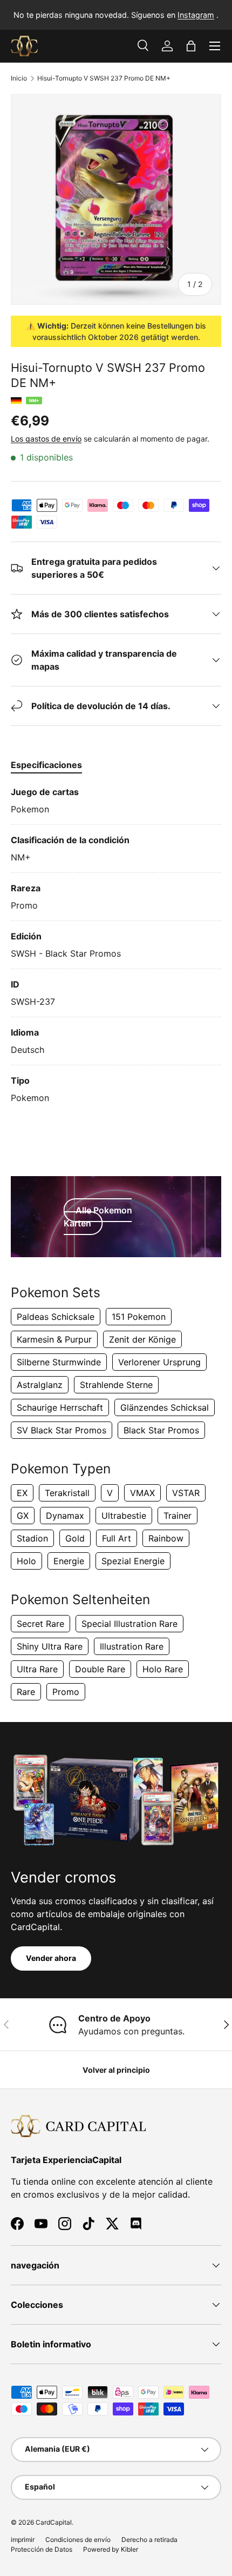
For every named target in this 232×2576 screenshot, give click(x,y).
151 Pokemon (139, 1317)
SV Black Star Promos (62, 1430)
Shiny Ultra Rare (50, 1646)
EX (22, 1493)
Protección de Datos (42, 2549)
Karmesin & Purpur (54, 1339)
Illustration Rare (132, 1646)
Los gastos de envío (46, 439)
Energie (69, 1561)
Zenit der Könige (142, 1339)
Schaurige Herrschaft (60, 1407)
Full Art (117, 1538)
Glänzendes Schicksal (165, 1407)
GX (23, 1516)
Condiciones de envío (78, 2540)
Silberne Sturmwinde (59, 1362)
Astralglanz (40, 1385)
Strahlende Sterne (116, 1385)
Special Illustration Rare (129, 1624)
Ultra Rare (37, 1669)
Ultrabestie (124, 1516)
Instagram (196, 15)
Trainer (178, 1516)
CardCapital (54, 2522)
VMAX (142, 1493)
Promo (66, 1692)
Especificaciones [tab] (46, 765)
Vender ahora (51, 1958)
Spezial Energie (133, 1561)
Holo (26, 1561)
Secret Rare (40, 1624)
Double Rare (100, 1669)
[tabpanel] (116, 945)
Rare (26, 1692)
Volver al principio (116, 2070)
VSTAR (186, 1493)
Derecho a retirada (149, 2540)
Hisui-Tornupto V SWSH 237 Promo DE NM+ (104, 78)
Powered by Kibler (111, 2549)
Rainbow (166, 1538)
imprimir (23, 2540)
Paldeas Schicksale (56, 1317)
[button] (191, 46)
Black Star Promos (161, 1430)
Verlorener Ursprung (159, 1362)
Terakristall (67, 1493)
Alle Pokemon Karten (98, 1217)
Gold (75, 1538)
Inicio (19, 78)
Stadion (32, 1538)
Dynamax (65, 1516)
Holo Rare (163, 1669)
